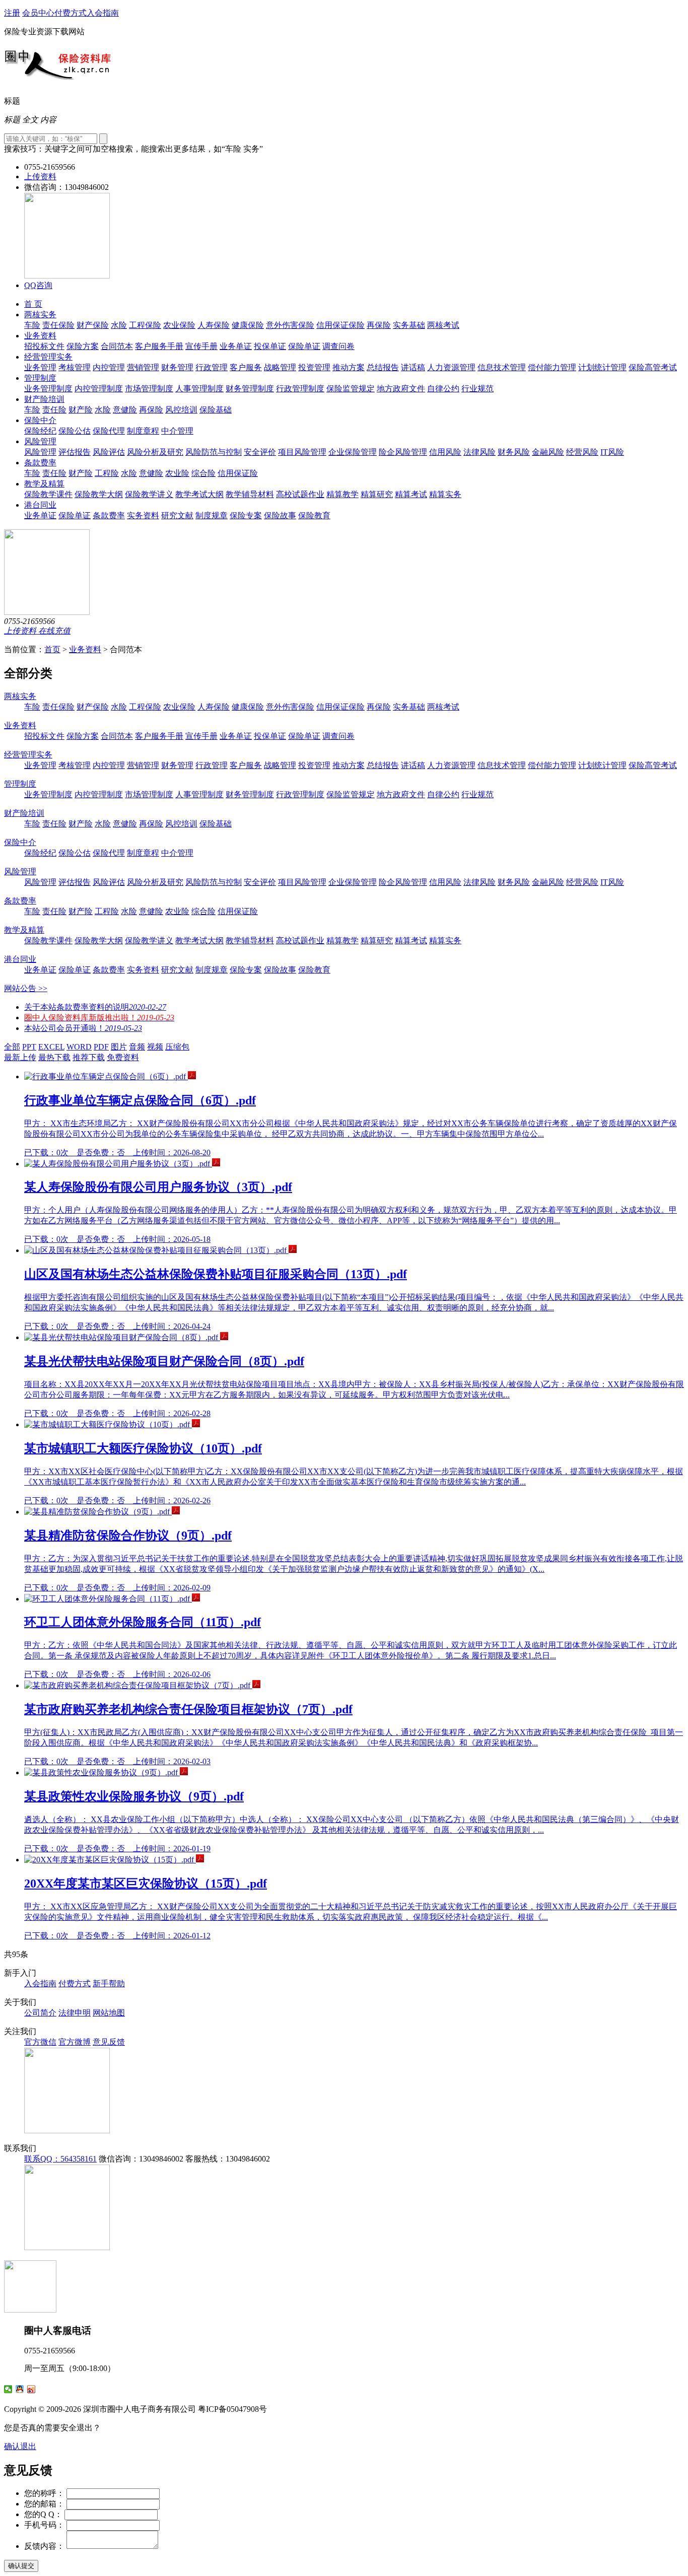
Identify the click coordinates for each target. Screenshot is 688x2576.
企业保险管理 (353, 452)
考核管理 (75, 367)
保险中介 (40, 420)
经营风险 (582, 452)
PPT (29, 1047)
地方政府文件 (401, 389)
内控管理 (109, 367)
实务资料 (143, 515)
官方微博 (75, 2042)
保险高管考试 (653, 367)
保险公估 (75, 431)
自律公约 (443, 389)
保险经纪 (40, 431)
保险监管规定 (351, 389)
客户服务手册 (159, 346)
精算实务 (445, 494)
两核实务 (40, 315)
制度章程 (143, 431)
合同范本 (117, 346)
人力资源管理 (451, 367)
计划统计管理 (602, 367)
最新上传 (20, 1057)
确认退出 (20, 2446)
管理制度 (40, 378)
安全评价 (260, 452)
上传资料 (40, 177)
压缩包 (177, 1047)
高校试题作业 (300, 494)
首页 (52, 649)
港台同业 (40, 505)
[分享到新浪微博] (31, 2389)
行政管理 (212, 367)
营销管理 (143, 367)
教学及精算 (44, 484)
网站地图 (109, 2013)
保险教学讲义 (149, 494)
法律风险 (479, 452)
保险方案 (83, 346)
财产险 (81, 410)
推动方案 (349, 367)
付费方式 (71, 13)
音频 (137, 1047)
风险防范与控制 (214, 452)
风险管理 (40, 441)
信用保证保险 (340, 325)
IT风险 (612, 452)
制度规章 (212, 515)
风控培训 (181, 410)
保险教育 (314, 515)
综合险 (203, 473)
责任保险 (58, 325)
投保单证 (270, 346)
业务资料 (40, 336)
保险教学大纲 (99, 494)
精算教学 (342, 494)
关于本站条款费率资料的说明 (95, 1007)
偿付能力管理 (552, 367)
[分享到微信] (8, 2389)
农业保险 (179, 325)
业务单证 (236, 346)
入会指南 (103, 13)
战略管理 (280, 367)
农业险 (177, 473)
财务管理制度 (250, 389)
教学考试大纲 (199, 494)
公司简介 (40, 2013)
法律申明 (75, 2013)
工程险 (107, 473)
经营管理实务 (48, 357)
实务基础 (409, 325)
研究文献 (177, 515)
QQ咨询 (38, 285)
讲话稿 (413, 367)
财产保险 (93, 325)
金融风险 (548, 452)
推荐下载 (89, 1057)
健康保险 (248, 325)
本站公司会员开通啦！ (83, 1028)
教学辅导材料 (250, 494)
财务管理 (177, 367)
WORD (79, 1047)
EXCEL (51, 1047)
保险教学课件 (48, 494)
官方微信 (40, 2042)
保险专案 (246, 515)
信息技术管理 (502, 367)
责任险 (54, 410)
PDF (101, 1047)
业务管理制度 (48, 389)
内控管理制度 (99, 389)
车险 (32, 325)
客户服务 (246, 367)
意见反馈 (109, 2042)
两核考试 (443, 325)
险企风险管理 (403, 452)
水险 (119, 325)
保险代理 (109, 431)
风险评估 (109, 452)
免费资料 (123, 1057)
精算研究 (377, 494)
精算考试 (411, 494)
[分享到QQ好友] (20, 2389)
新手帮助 (109, 1983)
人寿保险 (214, 325)
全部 (12, 1047)
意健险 (125, 410)
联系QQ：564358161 (60, 2159)
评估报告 (75, 452)
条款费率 (40, 463)
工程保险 (145, 325)
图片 (119, 1047)
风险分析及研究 (155, 452)
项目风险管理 (302, 452)
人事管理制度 (199, 389)
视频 (155, 1047)
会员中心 (38, 13)
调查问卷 (338, 346)
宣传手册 (201, 346)
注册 (12, 13)
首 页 (33, 304)
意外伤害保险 (290, 325)
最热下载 (54, 1057)
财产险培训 (44, 399)
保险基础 (216, 410)
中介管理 (177, 431)
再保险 (379, 325)
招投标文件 (44, 346)
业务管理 (40, 367)
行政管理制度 (300, 389)
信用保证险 (238, 473)
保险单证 (304, 346)
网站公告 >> (26, 988)
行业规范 (477, 389)
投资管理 (314, 367)
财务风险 (514, 452)
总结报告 (383, 367)
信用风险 (445, 452)
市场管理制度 (149, 389)
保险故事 (280, 515)
